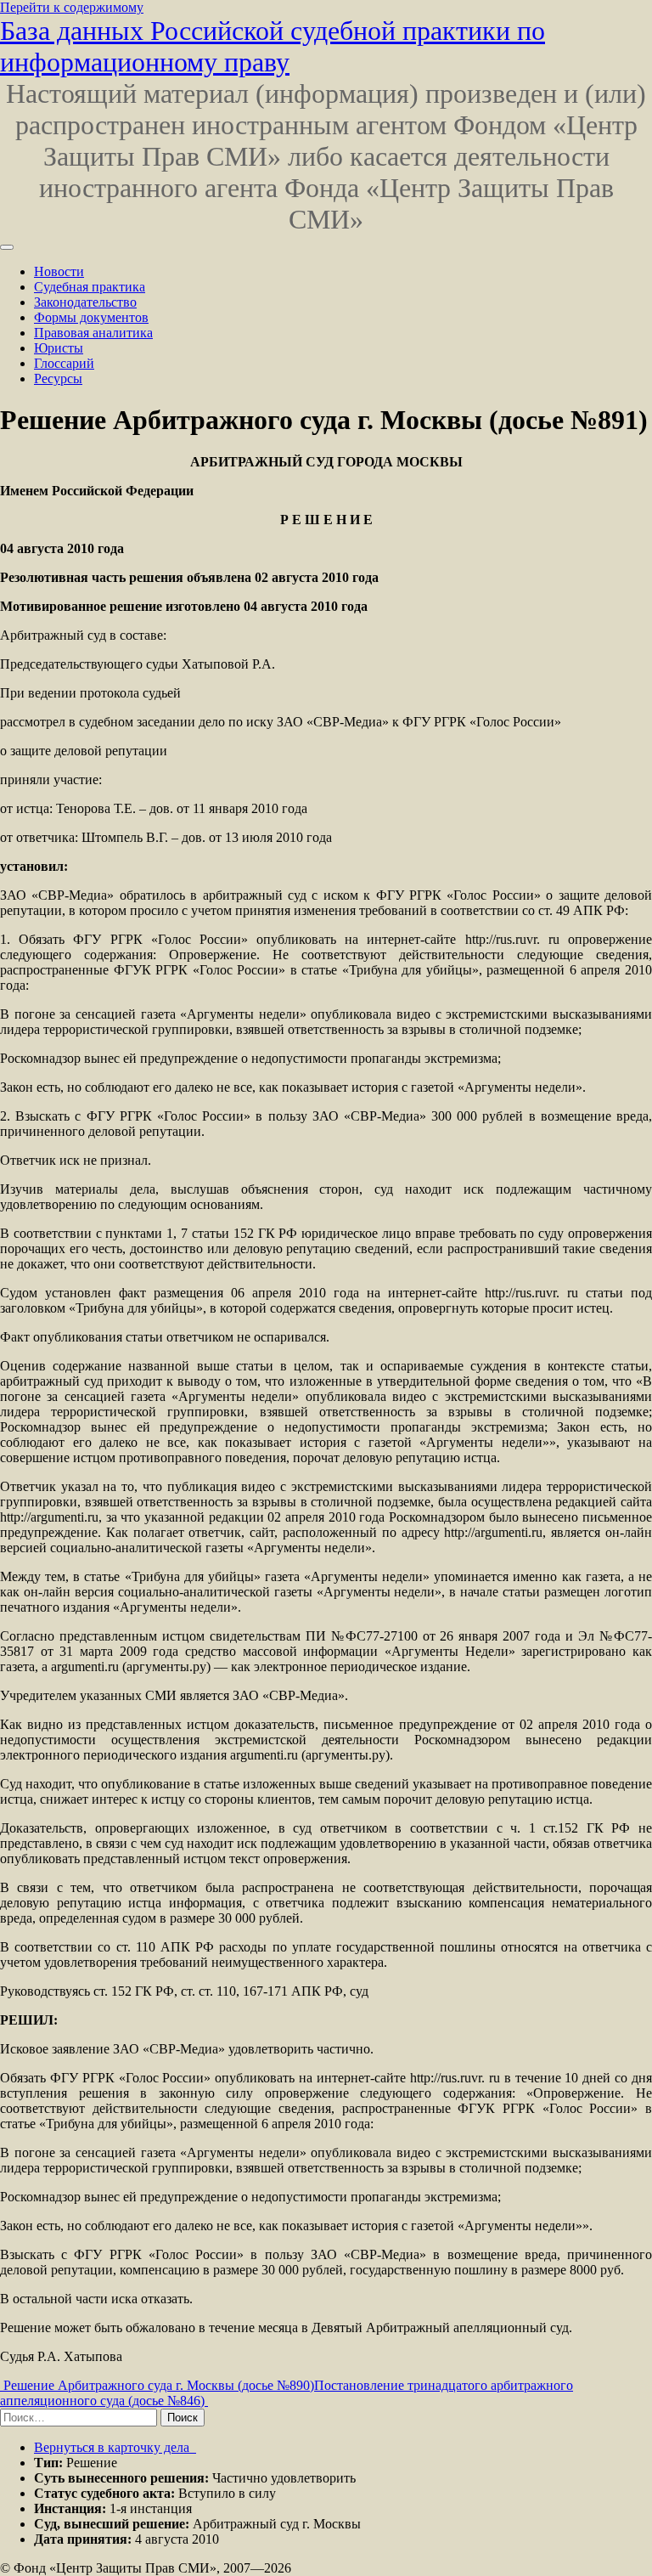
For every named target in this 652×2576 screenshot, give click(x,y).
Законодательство (85, 302)
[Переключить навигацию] (7, 247)
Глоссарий (64, 363)
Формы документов (91, 317)
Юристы (59, 348)
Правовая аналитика (93, 333)
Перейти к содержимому (72, 7)
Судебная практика (90, 287)
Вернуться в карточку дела (113, 2447)
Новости (59, 271)
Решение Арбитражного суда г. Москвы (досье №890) (157, 2385)
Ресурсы (58, 378)
